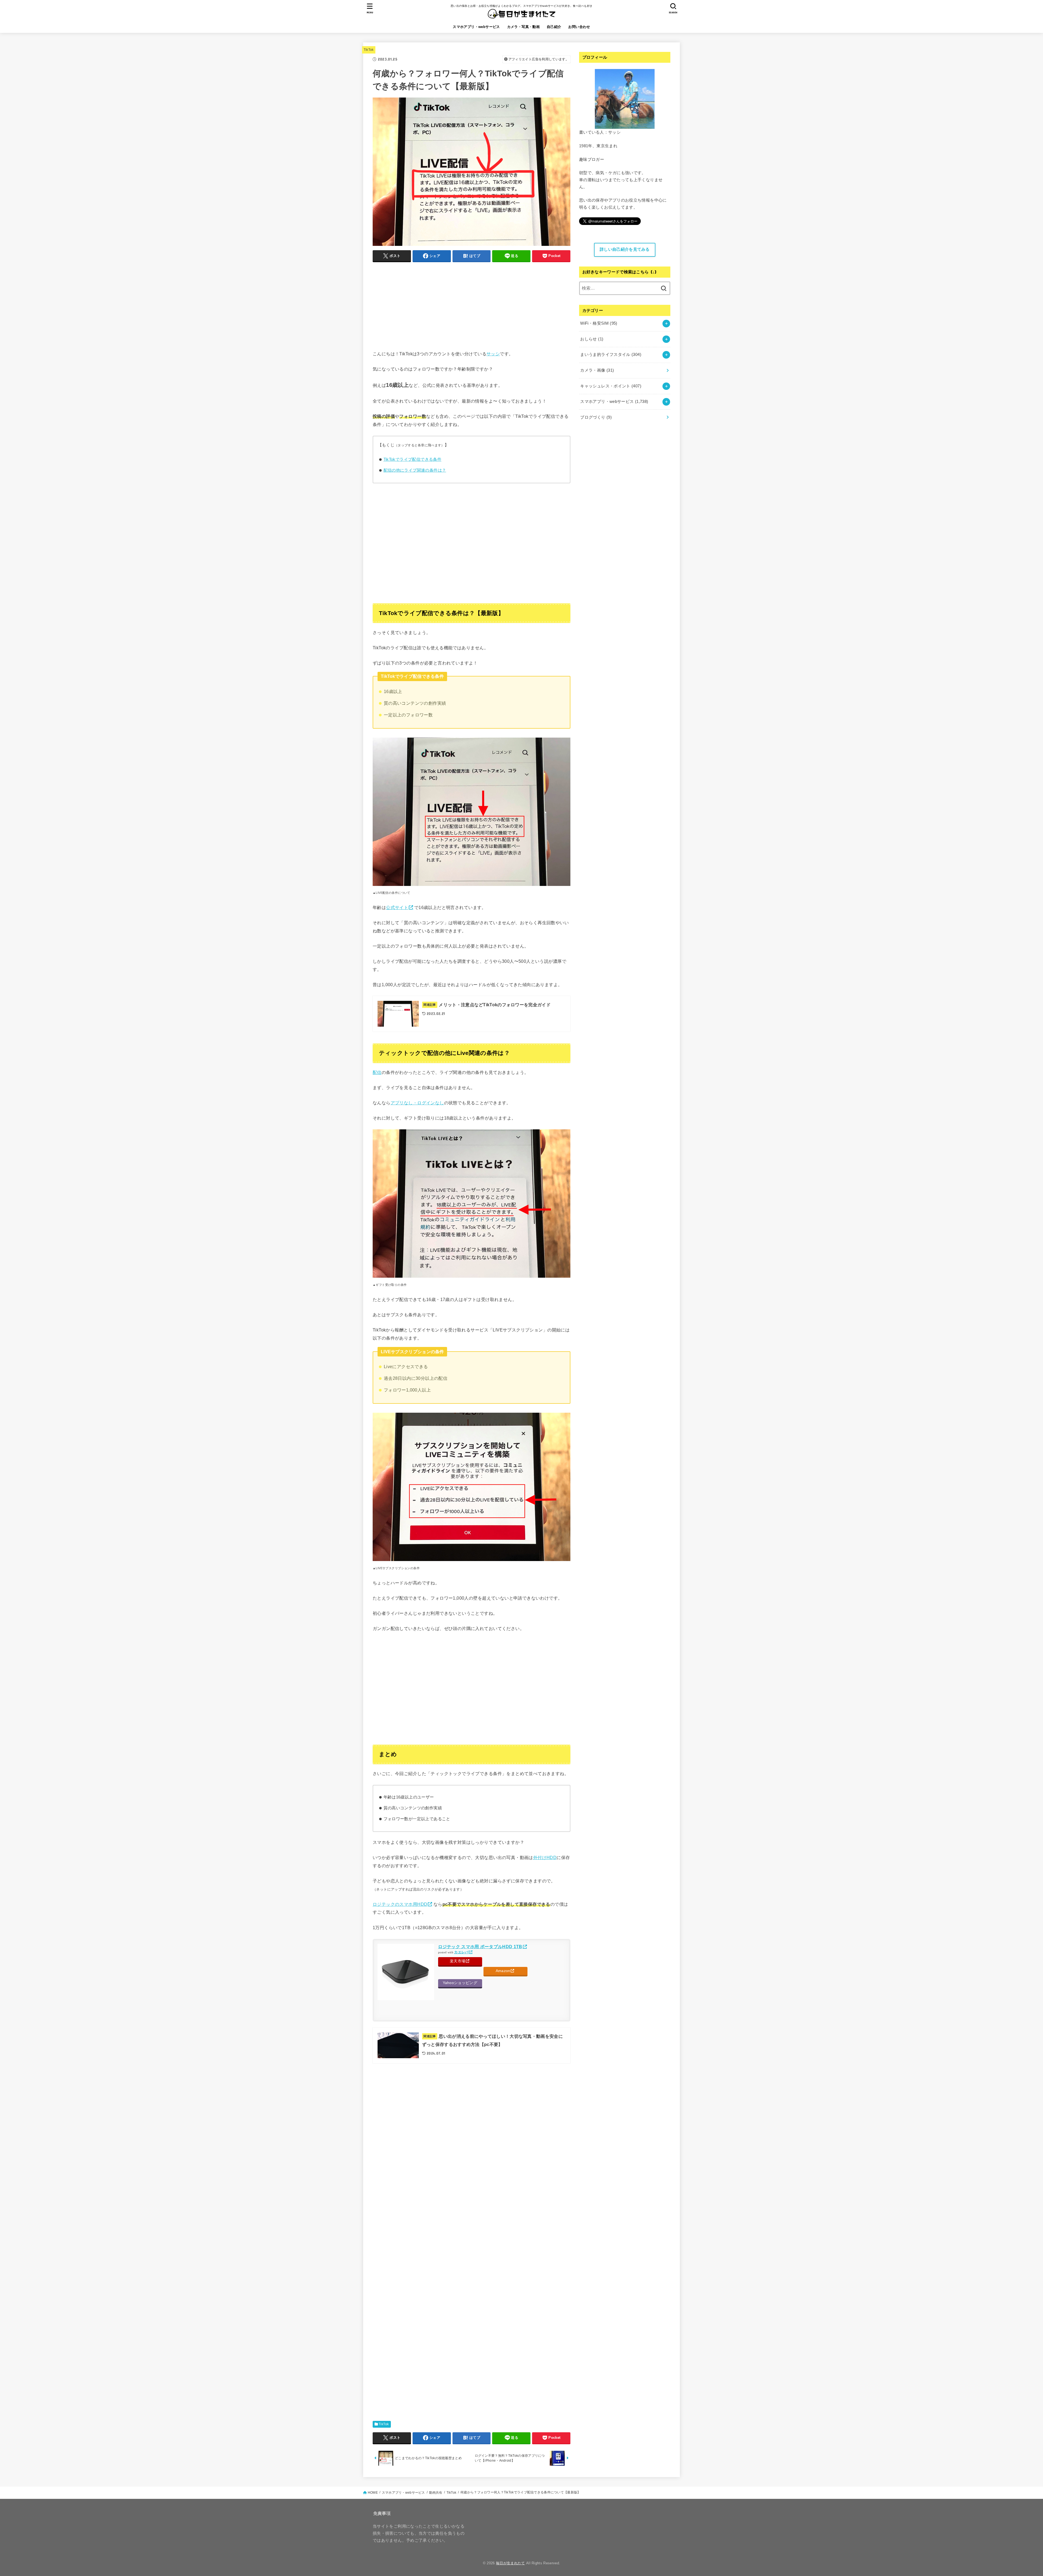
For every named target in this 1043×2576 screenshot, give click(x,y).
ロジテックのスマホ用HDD (400, 1904)
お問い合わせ (579, 27)
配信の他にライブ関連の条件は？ (415, 470)
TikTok (369, 50)
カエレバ (461, 1952)
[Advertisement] (472, 305)
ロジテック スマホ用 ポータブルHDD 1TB (480, 1947)
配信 (377, 1072)
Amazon (503, 1971)
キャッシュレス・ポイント (611, 386)
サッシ (493, 354)
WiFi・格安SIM (599, 323)
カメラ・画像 (597, 370)
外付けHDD (545, 1857)
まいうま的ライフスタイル (611, 355)
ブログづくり (596, 417)
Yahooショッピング (460, 1983)
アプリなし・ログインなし (417, 1103)
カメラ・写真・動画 (524, 27)
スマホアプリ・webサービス (476, 27)
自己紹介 (554, 27)
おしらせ (592, 339)
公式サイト (397, 907)
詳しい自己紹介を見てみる (625, 249)
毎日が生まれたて (510, 2563)
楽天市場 (458, 1961)
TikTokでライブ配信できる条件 (413, 459)
